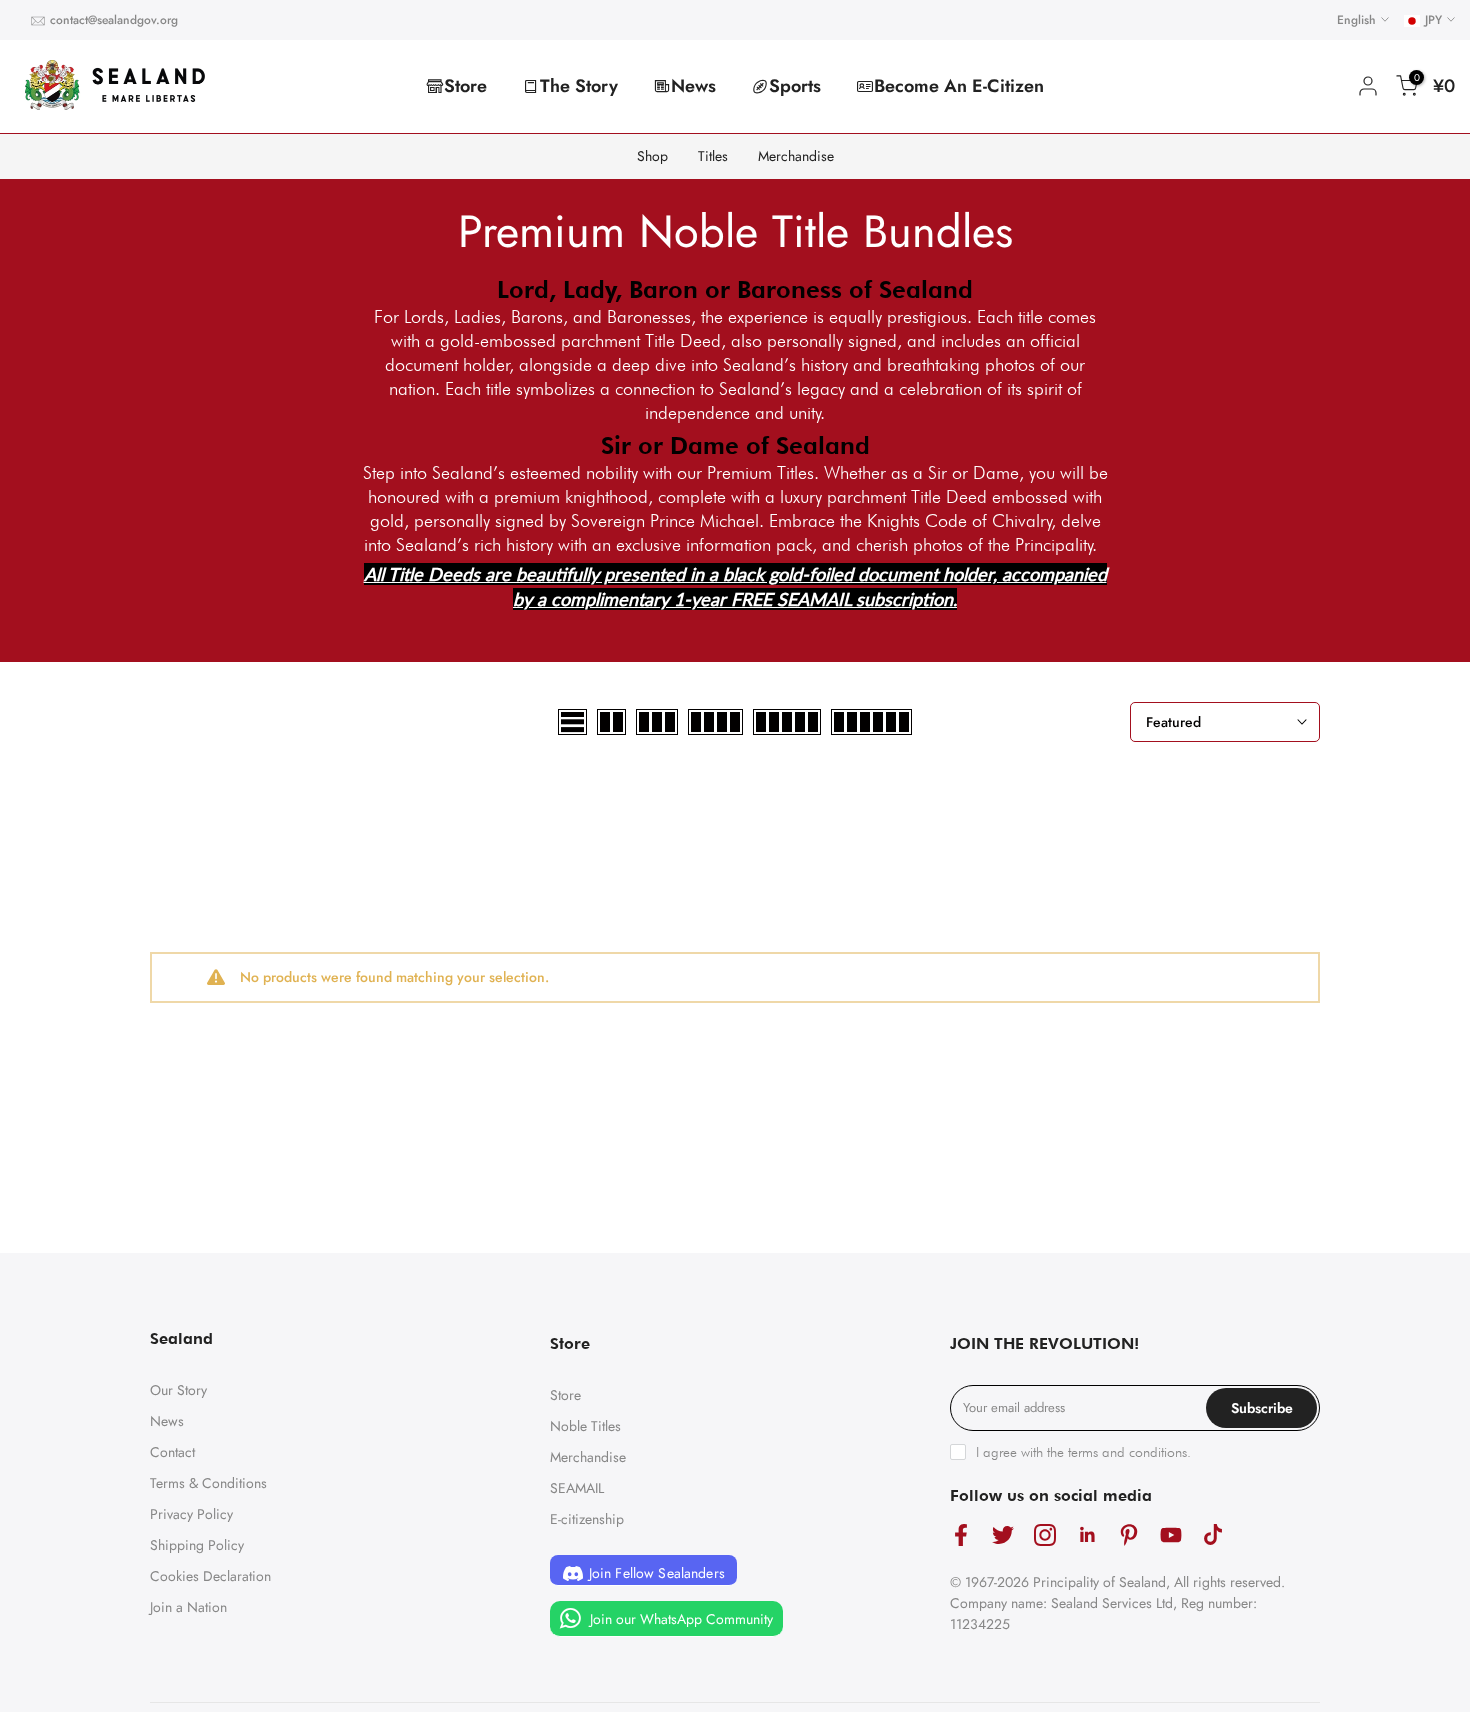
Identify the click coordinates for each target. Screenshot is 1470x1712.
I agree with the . (1083, 1452)
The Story (579, 86)
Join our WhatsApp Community (679, 1619)
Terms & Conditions (208, 1483)
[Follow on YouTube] (1171, 1534)
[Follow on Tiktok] (1213, 1534)
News (693, 86)
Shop (652, 156)
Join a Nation (188, 1607)
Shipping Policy (197, 1545)
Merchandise (796, 156)
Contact (172, 1452)
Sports (795, 86)
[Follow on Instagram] (1045, 1534)
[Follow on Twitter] (1003, 1534)
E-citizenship (587, 1519)
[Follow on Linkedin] (1087, 1534)
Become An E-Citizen (959, 86)
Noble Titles (585, 1426)
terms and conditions (1127, 1452)
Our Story (178, 1390)
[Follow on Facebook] (961, 1534)
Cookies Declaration (210, 1576)
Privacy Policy (191, 1514)
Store (465, 86)
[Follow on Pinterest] (1129, 1534)
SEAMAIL (577, 1488)
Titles (713, 156)
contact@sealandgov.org (114, 20)
